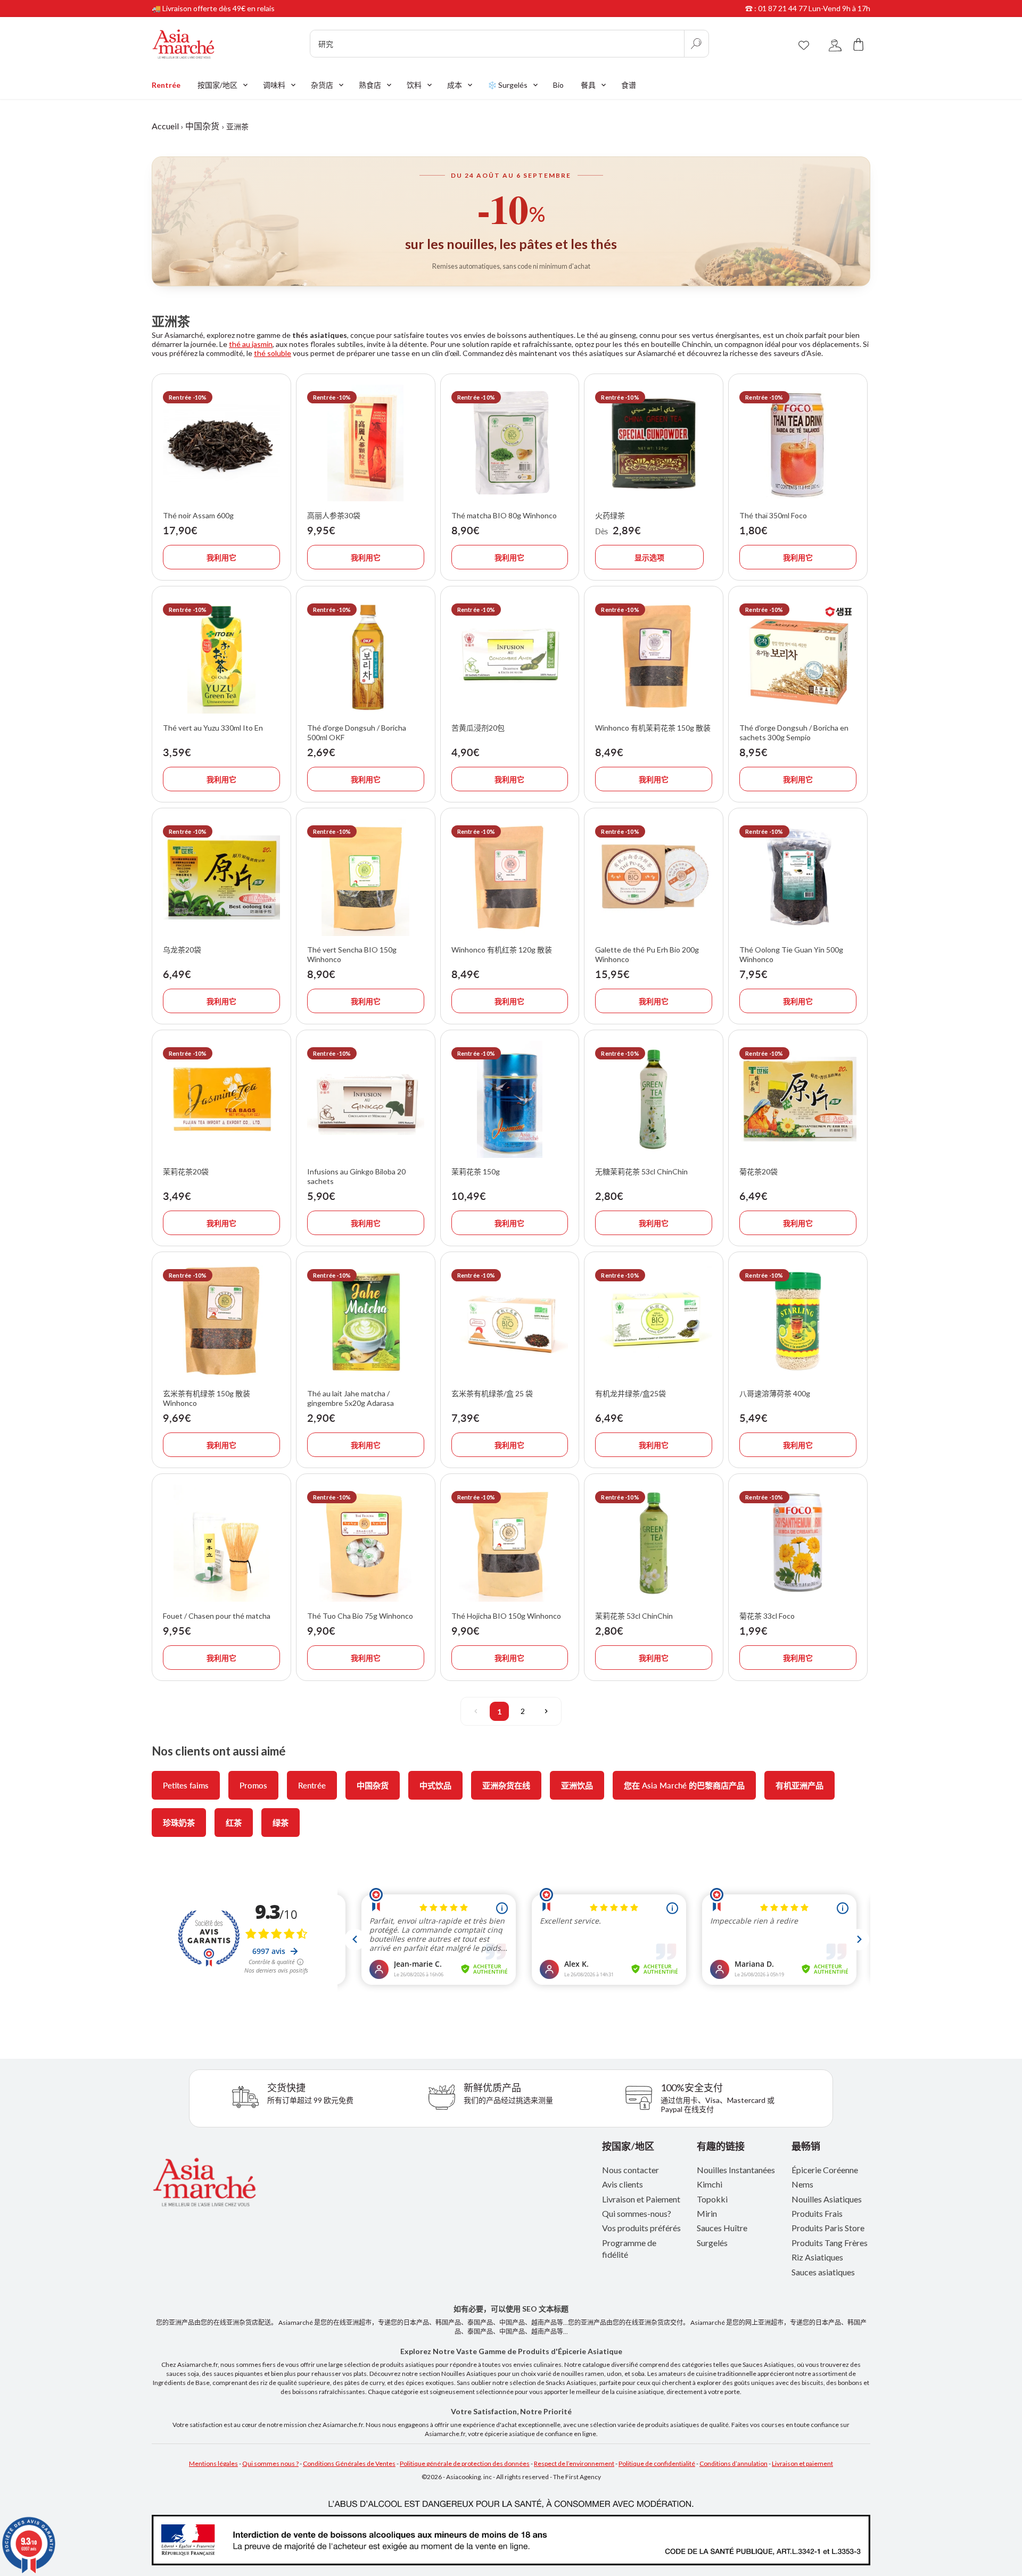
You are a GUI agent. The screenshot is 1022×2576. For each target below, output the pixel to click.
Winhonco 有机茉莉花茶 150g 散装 (653, 728)
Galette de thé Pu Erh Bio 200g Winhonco (647, 954)
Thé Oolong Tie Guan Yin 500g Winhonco (791, 954)
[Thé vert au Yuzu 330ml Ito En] (221, 656)
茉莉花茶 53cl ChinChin (634, 1616)
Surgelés (712, 2243)
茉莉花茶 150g (476, 1171)
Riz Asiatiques (817, 2257)
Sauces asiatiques (823, 2272)
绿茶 (281, 1823)
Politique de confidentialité (657, 2463)
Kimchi (710, 2184)
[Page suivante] (546, 1711)
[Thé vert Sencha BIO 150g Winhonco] (366, 877)
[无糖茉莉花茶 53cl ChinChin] (654, 1099)
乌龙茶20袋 (182, 950)
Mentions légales (213, 2463)
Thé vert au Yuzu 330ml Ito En (213, 728)
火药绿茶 (610, 515)
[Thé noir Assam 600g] (221, 443)
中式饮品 (435, 1785)
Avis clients (623, 2184)
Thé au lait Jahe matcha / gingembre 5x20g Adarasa (351, 1398)
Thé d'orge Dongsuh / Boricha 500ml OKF (357, 732)
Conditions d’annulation (733, 2463)
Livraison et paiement (802, 2463)
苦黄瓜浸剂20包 (478, 728)
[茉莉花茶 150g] (510, 1099)
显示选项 (649, 557)
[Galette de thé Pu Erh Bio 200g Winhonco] (654, 877)
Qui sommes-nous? (637, 2213)
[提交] (696, 44)
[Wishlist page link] (804, 44)
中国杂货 (202, 126)
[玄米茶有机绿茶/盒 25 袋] (510, 1321)
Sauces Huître (722, 2228)
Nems (802, 2184)
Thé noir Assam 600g (198, 515)
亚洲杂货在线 (506, 1785)
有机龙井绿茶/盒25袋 (630, 1393)
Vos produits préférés (641, 2228)
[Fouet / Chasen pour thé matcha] (221, 1543)
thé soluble (273, 353)
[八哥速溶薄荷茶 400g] (798, 1321)
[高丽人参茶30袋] (366, 443)
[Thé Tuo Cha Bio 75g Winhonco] (366, 1543)
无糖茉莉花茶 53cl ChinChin (641, 1171)
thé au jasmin (251, 344)
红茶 (234, 1823)
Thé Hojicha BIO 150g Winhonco (506, 1616)
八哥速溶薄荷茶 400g (775, 1393)
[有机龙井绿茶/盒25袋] (654, 1321)
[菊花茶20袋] (798, 1099)
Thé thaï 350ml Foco (773, 515)
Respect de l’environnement (574, 2463)
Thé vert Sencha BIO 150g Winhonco (352, 954)
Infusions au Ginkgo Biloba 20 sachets (356, 1176)
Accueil (165, 126)
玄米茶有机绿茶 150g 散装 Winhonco (207, 1398)
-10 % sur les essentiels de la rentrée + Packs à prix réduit (248, 8)
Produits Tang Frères (830, 2243)
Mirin (707, 2213)
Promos (253, 1785)
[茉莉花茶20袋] (221, 1099)
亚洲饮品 (577, 1785)
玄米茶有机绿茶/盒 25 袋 (492, 1393)
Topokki (712, 2199)
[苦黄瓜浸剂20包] (510, 656)
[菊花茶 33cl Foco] (798, 1543)
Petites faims (186, 1785)
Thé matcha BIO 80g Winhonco (504, 515)
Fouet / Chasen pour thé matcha (217, 1616)
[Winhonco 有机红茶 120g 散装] (510, 877)
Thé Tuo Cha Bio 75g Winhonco (360, 1616)
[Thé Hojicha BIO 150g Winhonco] (510, 1543)
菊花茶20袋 (759, 1171)
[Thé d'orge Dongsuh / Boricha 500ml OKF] (366, 656)
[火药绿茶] (654, 443)
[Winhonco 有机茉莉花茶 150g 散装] (654, 656)
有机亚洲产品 (800, 1785)
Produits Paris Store (828, 2228)
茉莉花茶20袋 (186, 1171)
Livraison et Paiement (641, 2199)
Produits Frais (817, 2213)
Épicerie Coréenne (825, 2170)
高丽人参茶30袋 (334, 515)
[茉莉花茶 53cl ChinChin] (654, 1543)
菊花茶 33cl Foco (767, 1616)
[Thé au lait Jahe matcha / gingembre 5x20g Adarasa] (366, 1321)
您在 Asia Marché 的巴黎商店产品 (684, 1785)
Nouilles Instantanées (736, 2170)
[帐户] (835, 44)
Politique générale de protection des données (465, 2463)
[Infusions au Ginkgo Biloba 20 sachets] (366, 1099)
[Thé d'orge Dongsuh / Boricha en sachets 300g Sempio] (798, 656)
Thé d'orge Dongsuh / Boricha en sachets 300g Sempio (794, 732)
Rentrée (312, 1785)
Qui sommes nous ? (270, 2463)
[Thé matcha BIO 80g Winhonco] (510, 443)
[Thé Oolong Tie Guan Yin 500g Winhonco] (798, 877)
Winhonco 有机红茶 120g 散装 (502, 950)
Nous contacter (630, 2170)
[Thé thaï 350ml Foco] (798, 443)
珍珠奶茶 (179, 1823)
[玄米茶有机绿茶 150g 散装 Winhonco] (221, 1321)
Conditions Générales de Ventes (349, 2463)
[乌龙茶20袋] (221, 877)
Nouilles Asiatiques (827, 2199)
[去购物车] (859, 44)
